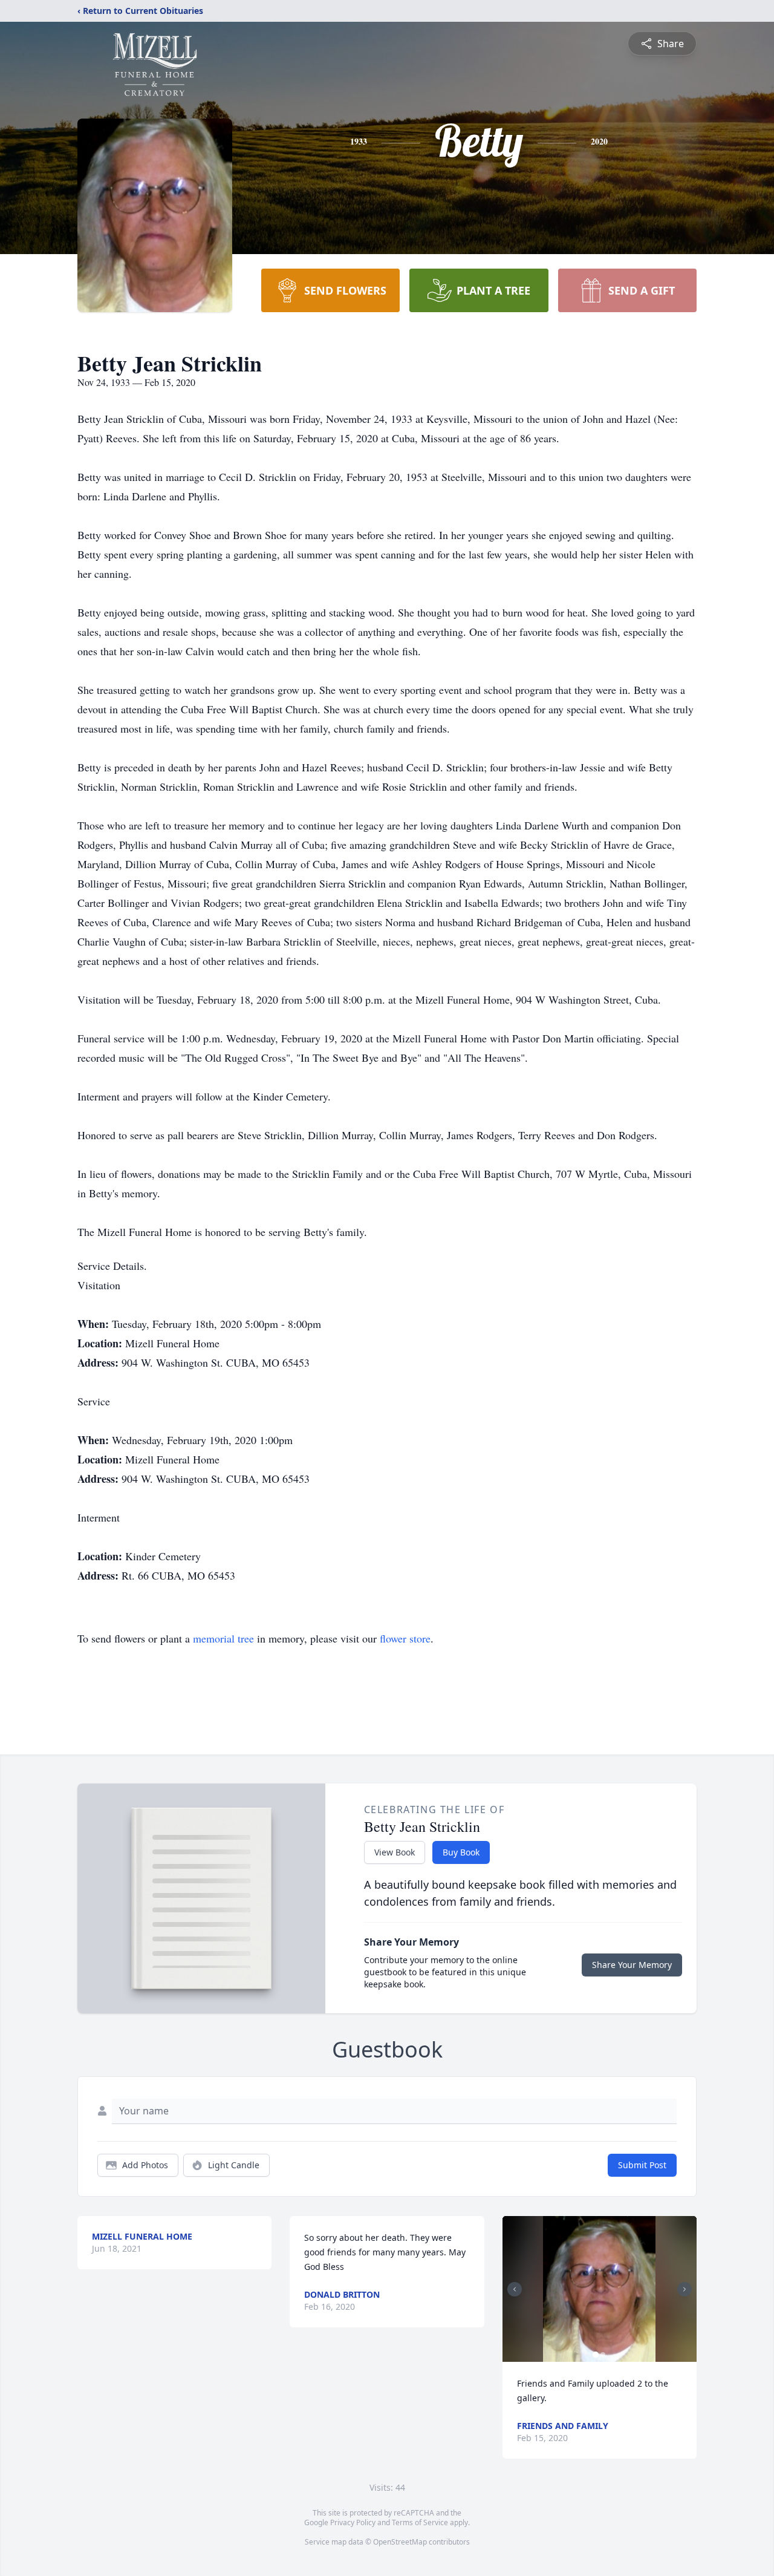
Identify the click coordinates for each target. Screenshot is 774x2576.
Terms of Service (420, 2522)
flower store (405, 1638)
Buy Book (461, 1852)
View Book (395, 1852)
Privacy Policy (353, 2522)
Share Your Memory (632, 1965)
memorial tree (223, 1638)
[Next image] (685, 2289)
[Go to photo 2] (603, 2355)
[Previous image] (515, 2289)
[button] (599, 2289)
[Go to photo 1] (596, 2355)
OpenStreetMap (400, 2542)
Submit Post (642, 2165)
